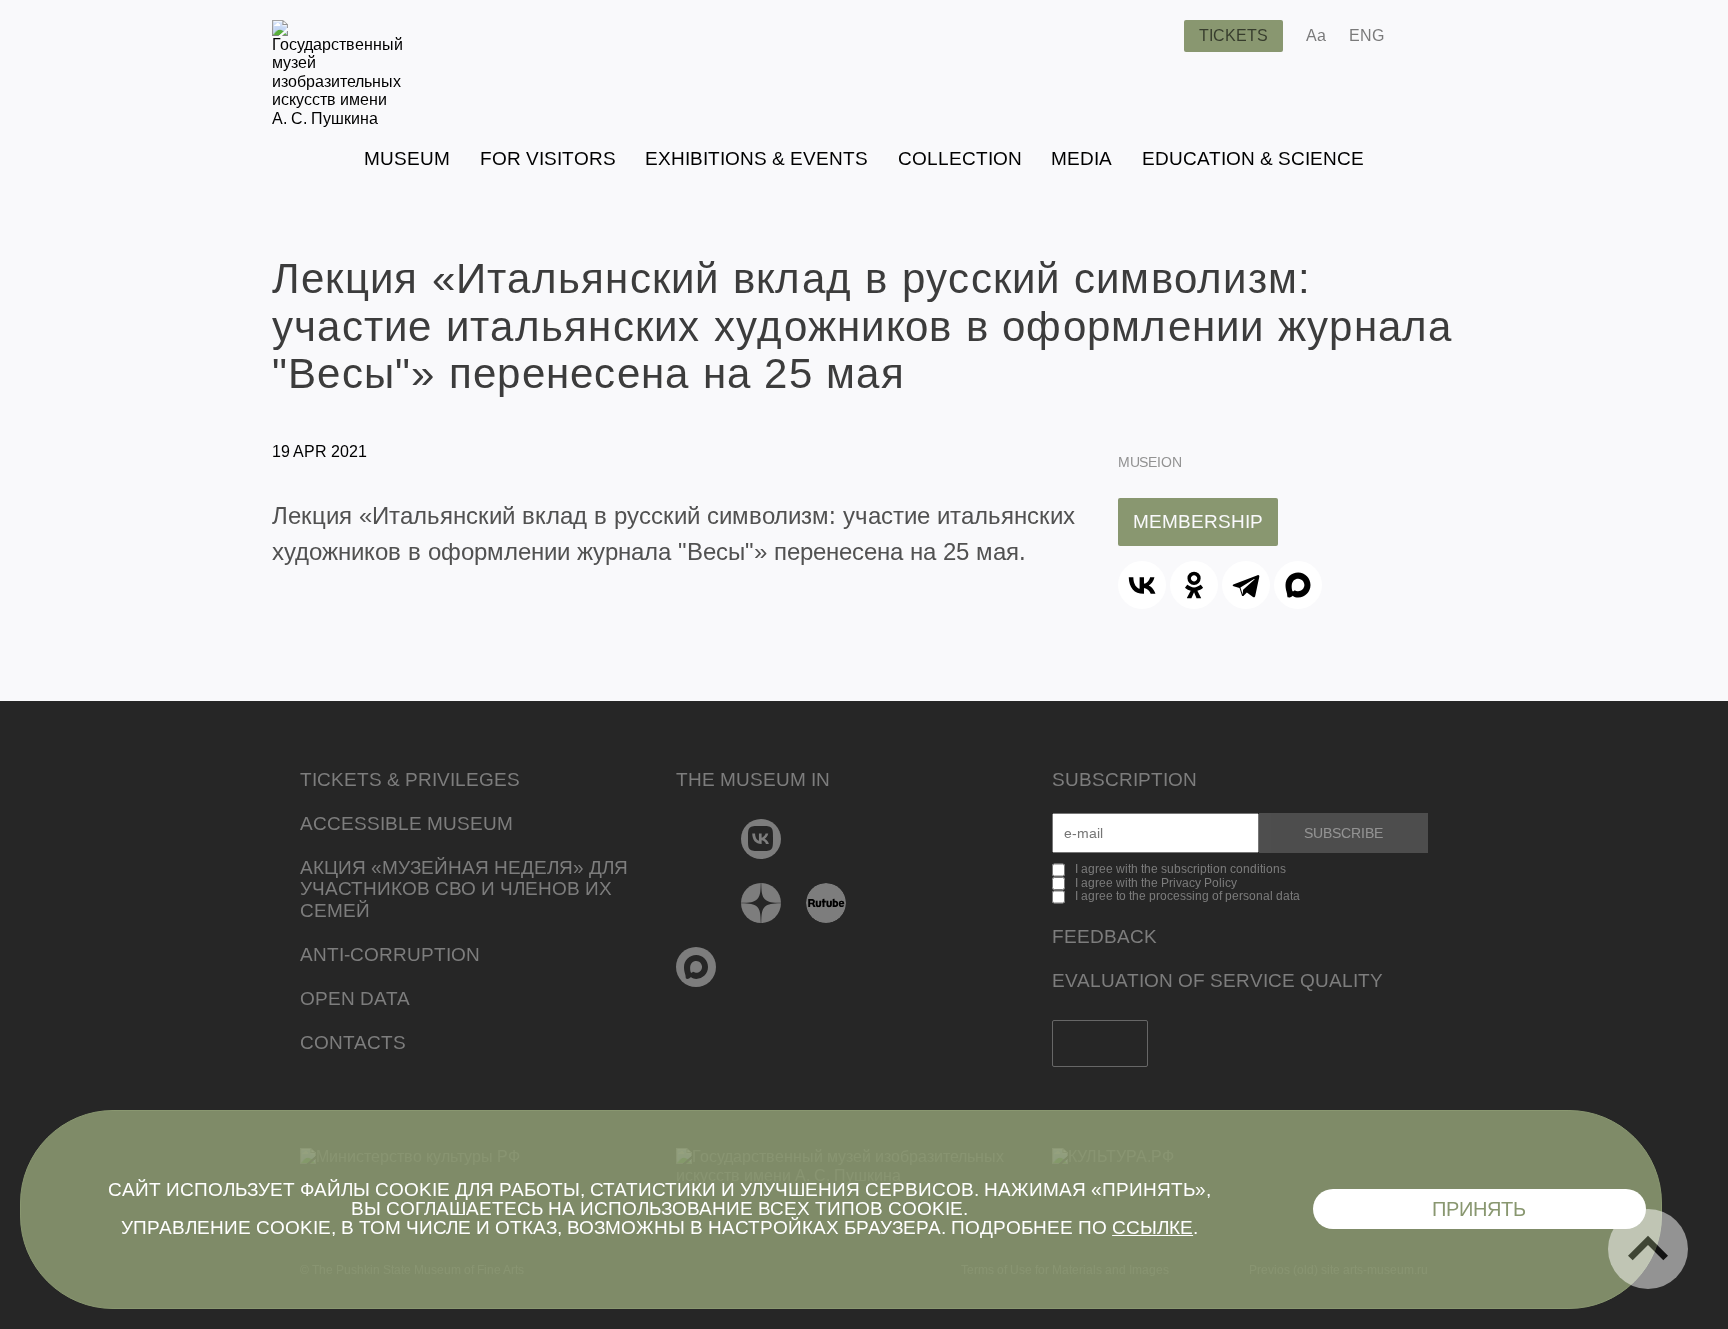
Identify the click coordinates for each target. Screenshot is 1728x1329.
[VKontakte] (761, 839)
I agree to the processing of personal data (1187, 896)
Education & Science (1253, 158)
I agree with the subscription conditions (1180, 869)
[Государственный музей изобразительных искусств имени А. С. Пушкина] (337, 118)
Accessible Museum (406, 823)
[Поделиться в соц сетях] (1428, 36)
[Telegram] (1246, 585)
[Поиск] (1153, 36)
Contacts (353, 1042)
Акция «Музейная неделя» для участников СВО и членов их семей (464, 889)
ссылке (1152, 1227)
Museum (407, 158)
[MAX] (1298, 585)
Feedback (1104, 936)
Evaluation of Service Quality (1217, 980)
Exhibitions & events (756, 158)
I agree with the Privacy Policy (1156, 883)
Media (1081, 158)
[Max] (696, 967)
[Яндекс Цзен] (761, 903)
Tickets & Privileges (410, 779)
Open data (355, 998)
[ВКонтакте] (1142, 585)
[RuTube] (826, 903)
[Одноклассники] (1194, 585)
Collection (960, 158)
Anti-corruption (390, 954)
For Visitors (548, 158)
